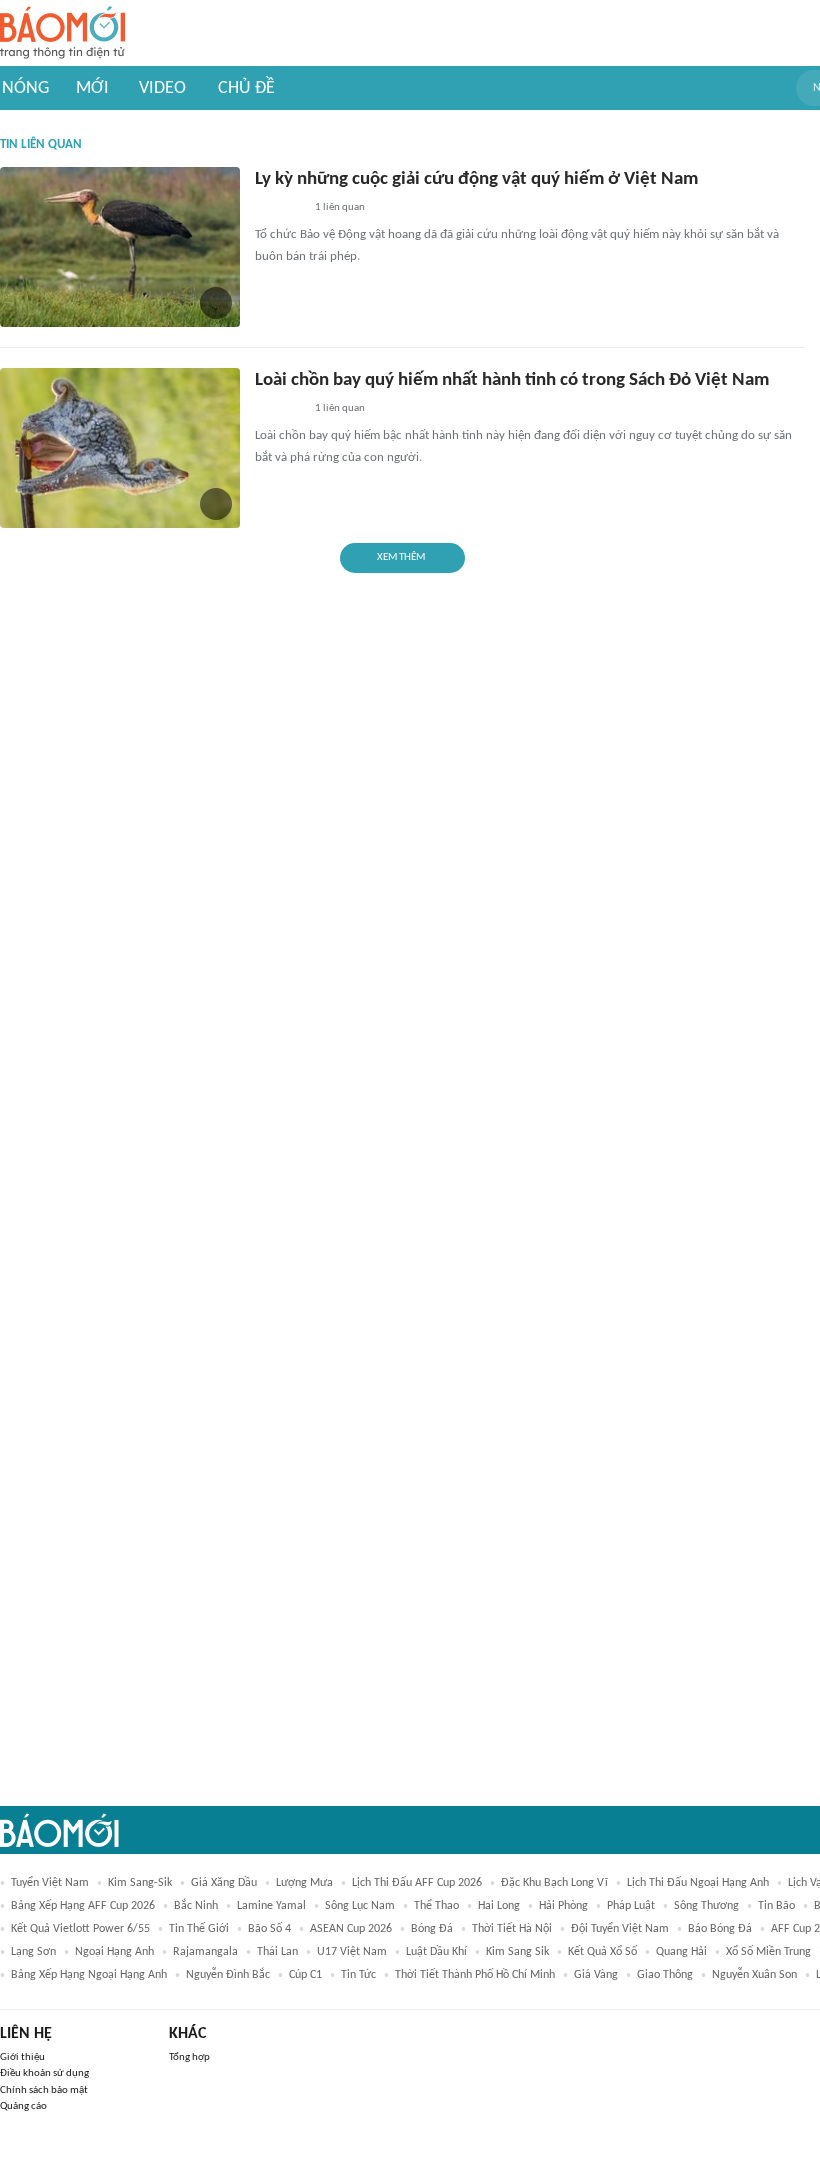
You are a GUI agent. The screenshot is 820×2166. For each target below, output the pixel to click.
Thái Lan (277, 1952)
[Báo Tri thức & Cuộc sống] (279, 209)
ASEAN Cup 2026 (351, 1929)
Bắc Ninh (196, 1906)
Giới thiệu (22, 2057)
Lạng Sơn (33, 1952)
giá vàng (596, 1975)
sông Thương (706, 1906)
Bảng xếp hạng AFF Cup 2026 (83, 1906)
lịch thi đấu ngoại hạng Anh (698, 1883)
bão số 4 (269, 1929)
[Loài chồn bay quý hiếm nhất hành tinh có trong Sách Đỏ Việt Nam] (120, 448)
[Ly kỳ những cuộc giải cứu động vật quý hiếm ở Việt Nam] (120, 247)
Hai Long (499, 1906)
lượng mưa (304, 1883)
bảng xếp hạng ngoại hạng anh (89, 1975)
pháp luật (631, 1906)
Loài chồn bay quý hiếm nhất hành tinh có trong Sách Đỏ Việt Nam (512, 380)
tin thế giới (199, 1929)
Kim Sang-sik (140, 1883)
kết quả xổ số (602, 1952)
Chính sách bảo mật (44, 2090)
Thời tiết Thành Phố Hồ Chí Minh (475, 1975)
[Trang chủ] (62, 33)
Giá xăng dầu (224, 1883)
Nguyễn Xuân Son (754, 1975)
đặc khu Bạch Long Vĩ (554, 1883)
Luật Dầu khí (436, 1952)
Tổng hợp (189, 2057)
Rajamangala (205, 1952)
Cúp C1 (305, 1975)
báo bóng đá (720, 1929)
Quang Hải (681, 1952)
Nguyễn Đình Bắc (228, 1975)
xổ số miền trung (768, 1952)
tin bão (776, 1906)
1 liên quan (340, 207)
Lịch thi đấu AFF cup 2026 (417, 1883)
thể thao (436, 1906)
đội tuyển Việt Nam (620, 1929)
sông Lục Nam (360, 1906)
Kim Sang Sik (517, 1952)
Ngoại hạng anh (114, 1952)
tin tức (358, 1975)
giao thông (665, 1975)
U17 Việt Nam (352, 1952)
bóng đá (432, 1929)
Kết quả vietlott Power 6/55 (80, 1929)
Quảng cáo (23, 2106)
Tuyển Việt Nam (50, 1883)
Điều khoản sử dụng (44, 2073)
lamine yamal (271, 1906)
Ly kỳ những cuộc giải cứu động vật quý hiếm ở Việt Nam (476, 179)
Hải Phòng (563, 1906)
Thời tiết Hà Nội (512, 1929)
